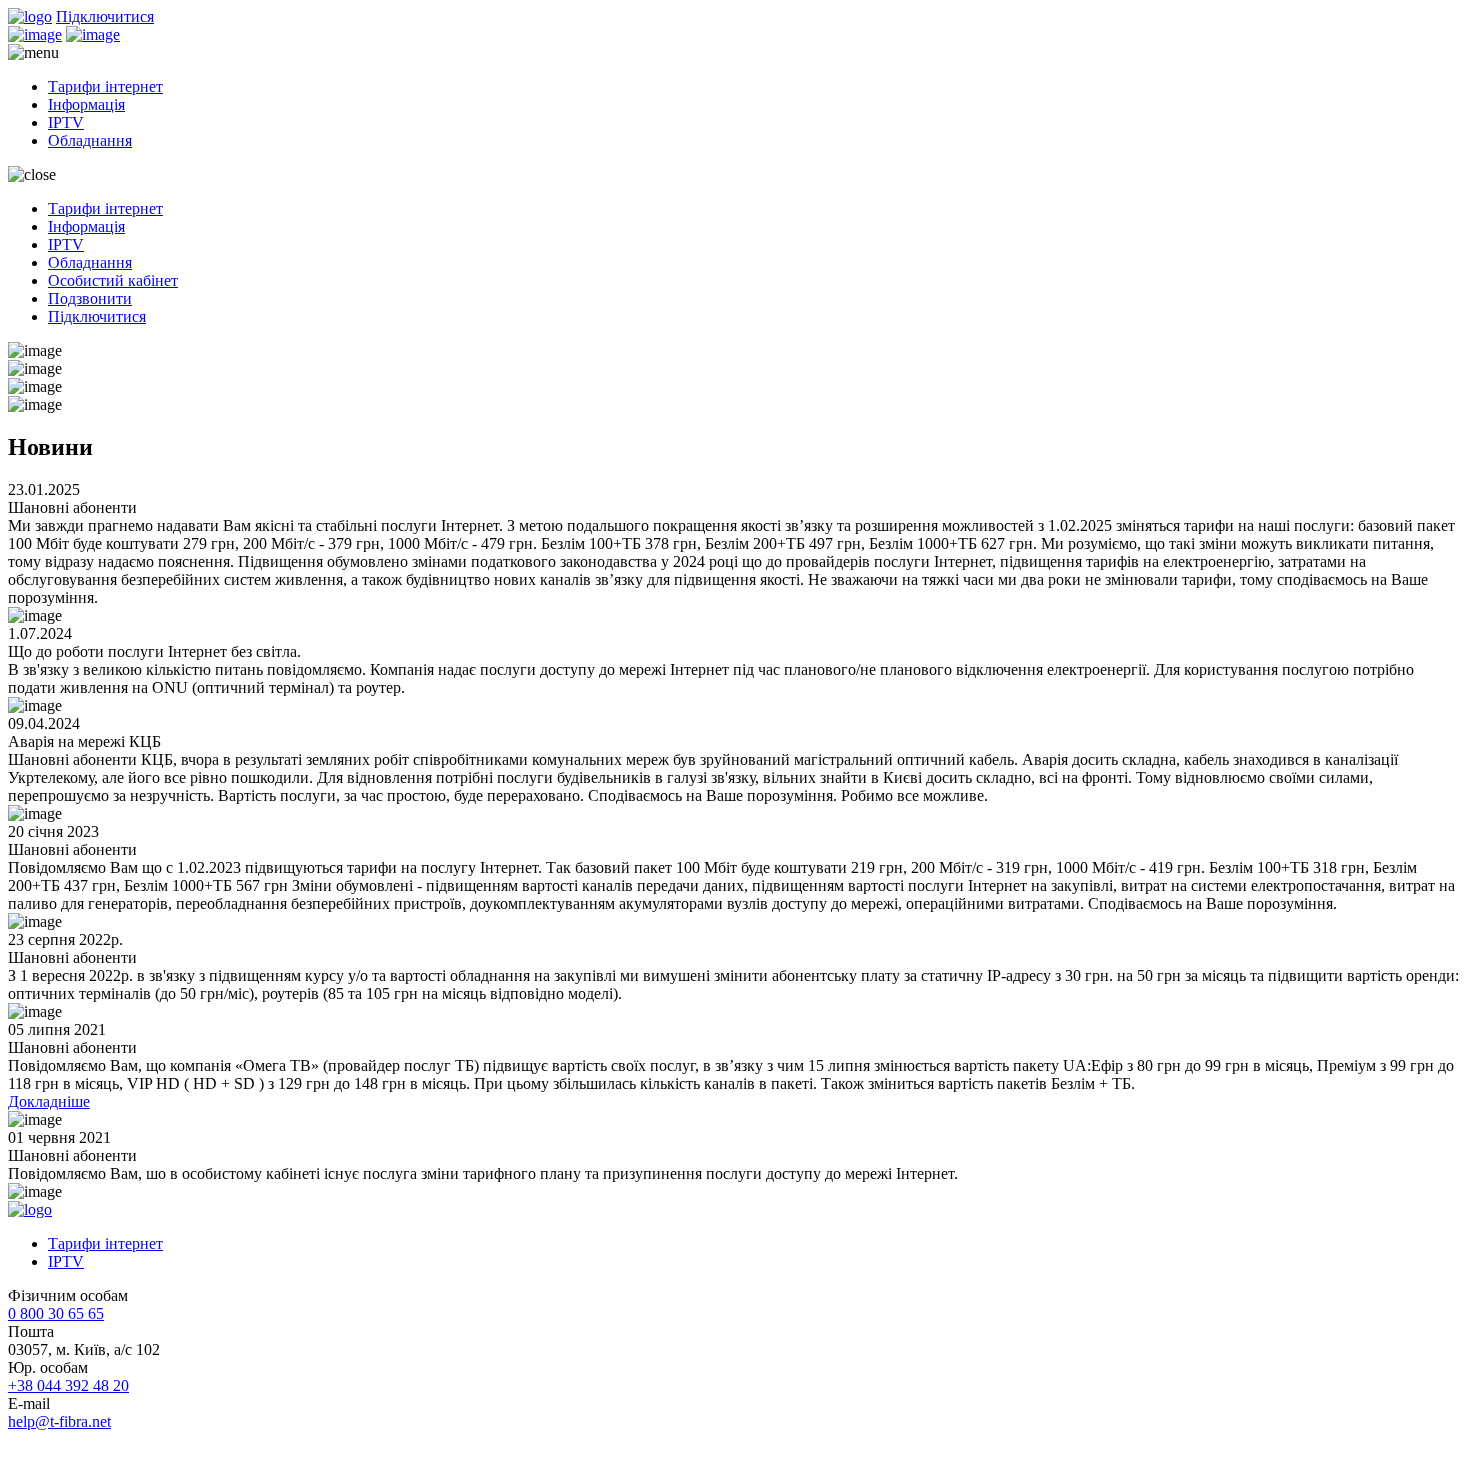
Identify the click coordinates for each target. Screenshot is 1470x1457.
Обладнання (90, 140)
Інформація (86, 104)
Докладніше (49, 1101)
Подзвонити (90, 298)
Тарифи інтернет (105, 86)
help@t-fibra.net (59, 1421)
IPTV (66, 122)
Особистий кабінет (113, 280)
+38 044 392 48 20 (68, 1385)
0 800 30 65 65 (56, 1313)
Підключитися (105, 16)
